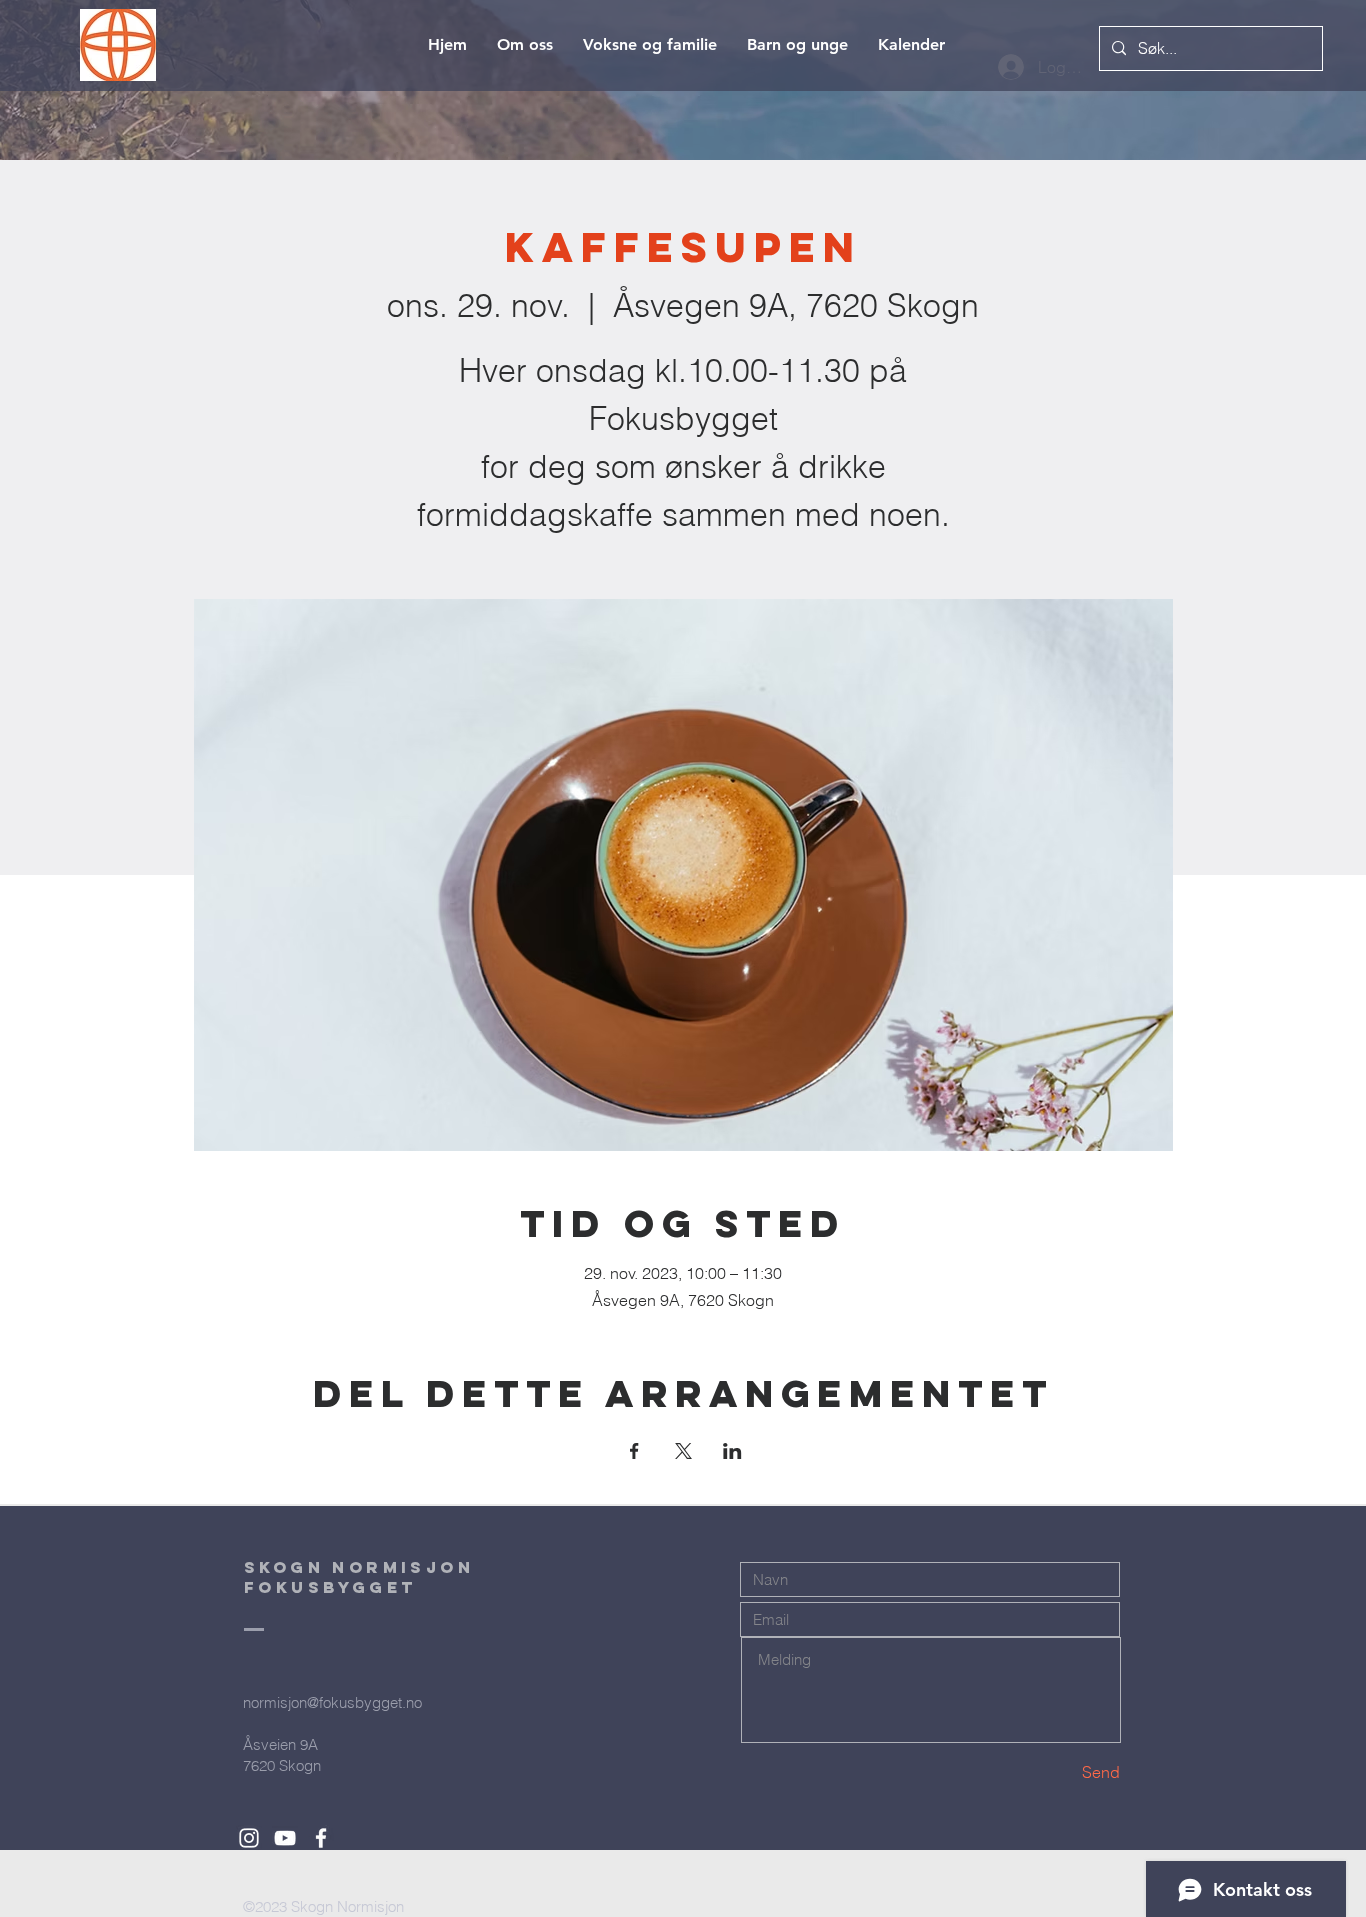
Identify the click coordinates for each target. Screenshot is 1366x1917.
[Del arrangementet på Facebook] (634, 1451)
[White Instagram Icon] (249, 1838)
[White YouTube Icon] (285, 1838)
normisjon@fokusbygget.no (332, 1702)
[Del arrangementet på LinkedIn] (732, 1451)
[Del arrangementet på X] (683, 1451)
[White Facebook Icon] (321, 1838)
